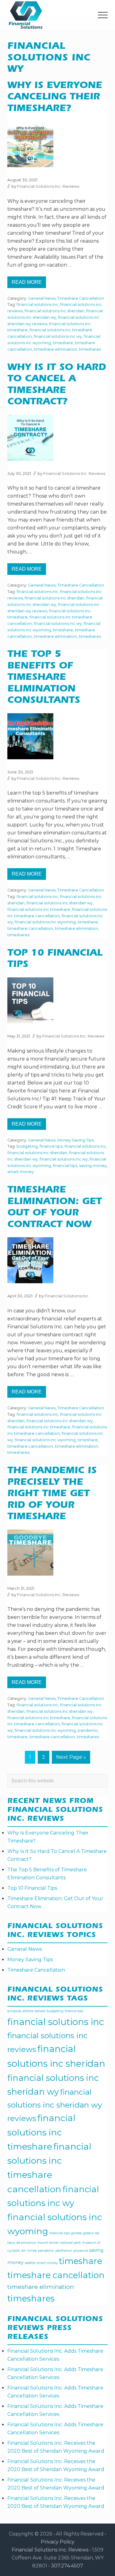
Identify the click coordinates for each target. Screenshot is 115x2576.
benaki (40, 2011)
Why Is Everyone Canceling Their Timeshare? (55, 98)
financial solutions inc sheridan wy (59, 903)
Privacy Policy (58, 2542)
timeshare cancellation (30, 928)
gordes (76, 2233)
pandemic (88, 1730)
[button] (103, 15)
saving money (93, 1166)
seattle (30, 2263)
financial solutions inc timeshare (39, 909)
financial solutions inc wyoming (45, 922)
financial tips (65, 1166)
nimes (32, 2251)
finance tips (51, 1146)
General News (42, 298)
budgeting (27, 1146)
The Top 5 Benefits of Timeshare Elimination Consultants (44, 678)
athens (28, 2011)
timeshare (63, 343)
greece (88, 2233)
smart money (21, 1172)
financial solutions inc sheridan (54, 311)
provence (81, 2251)
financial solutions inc (37, 304)
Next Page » (71, 1759)
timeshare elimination (55, 349)
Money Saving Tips (76, 1140)
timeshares (90, 349)
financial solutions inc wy (58, 336)
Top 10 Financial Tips (32, 1888)
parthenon (64, 2251)
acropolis (14, 2011)
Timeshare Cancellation (81, 298)
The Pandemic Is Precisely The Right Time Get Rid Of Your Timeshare (52, 1494)
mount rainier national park (59, 2243)
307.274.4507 (67, 2566)
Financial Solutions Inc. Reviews (50, 2550)
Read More (29, 284)
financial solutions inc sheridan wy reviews (55, 2105)
